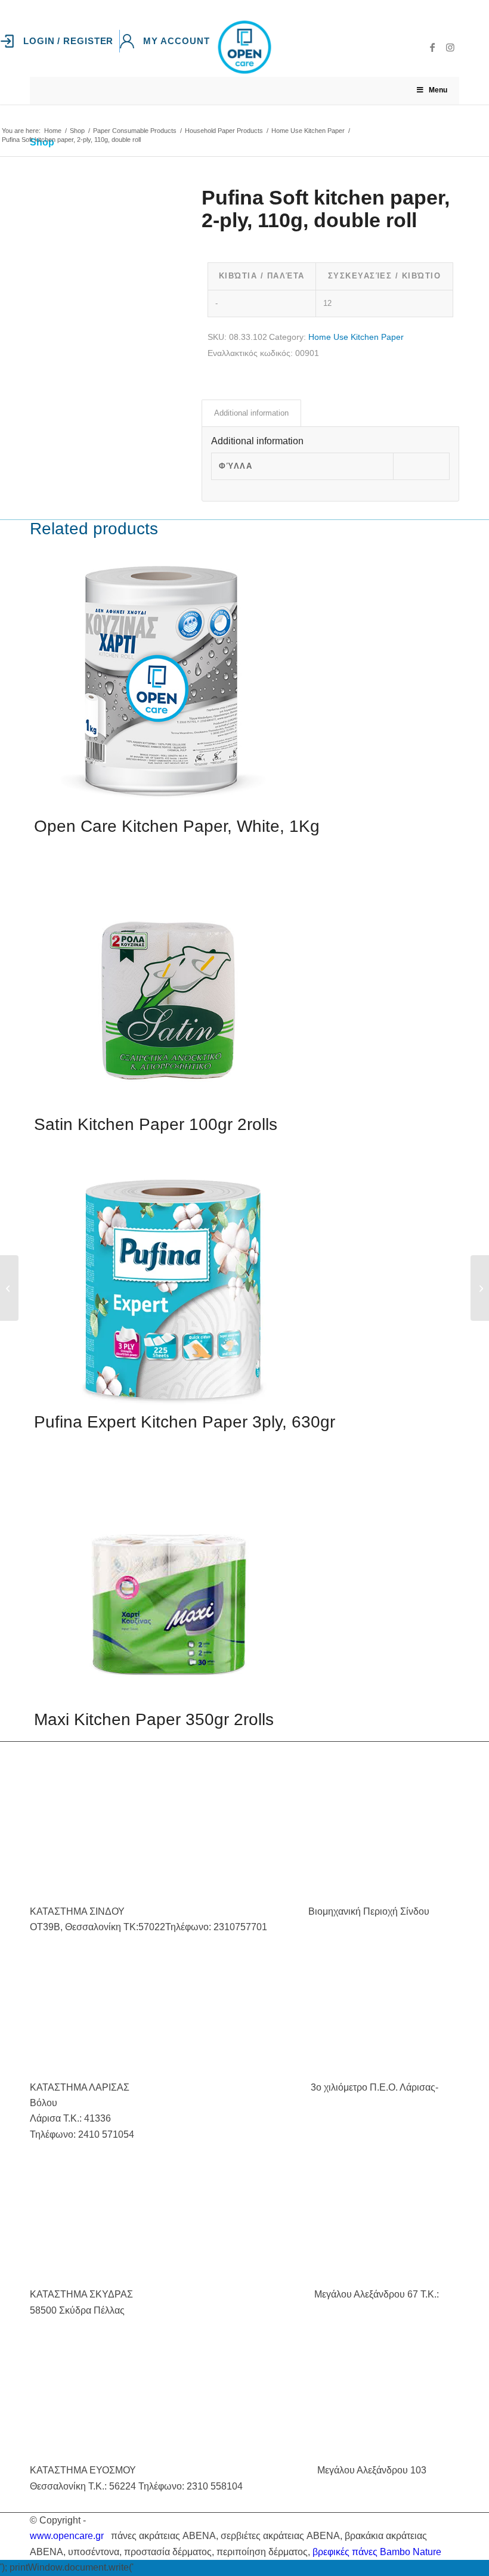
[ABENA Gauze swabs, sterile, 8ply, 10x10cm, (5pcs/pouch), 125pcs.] (480, 1288)
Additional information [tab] (251, 413)
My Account (176, 41)
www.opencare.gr (67, 2536)
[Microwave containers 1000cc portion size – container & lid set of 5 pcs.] (9, 1288)
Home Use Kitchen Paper (356, 337)
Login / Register (68, 41)
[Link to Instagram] (450, 47)
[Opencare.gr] (244, 47)
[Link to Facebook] (432, 47)
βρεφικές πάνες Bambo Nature (377, 2552)
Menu (438, 90)
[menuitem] (60, 41)
